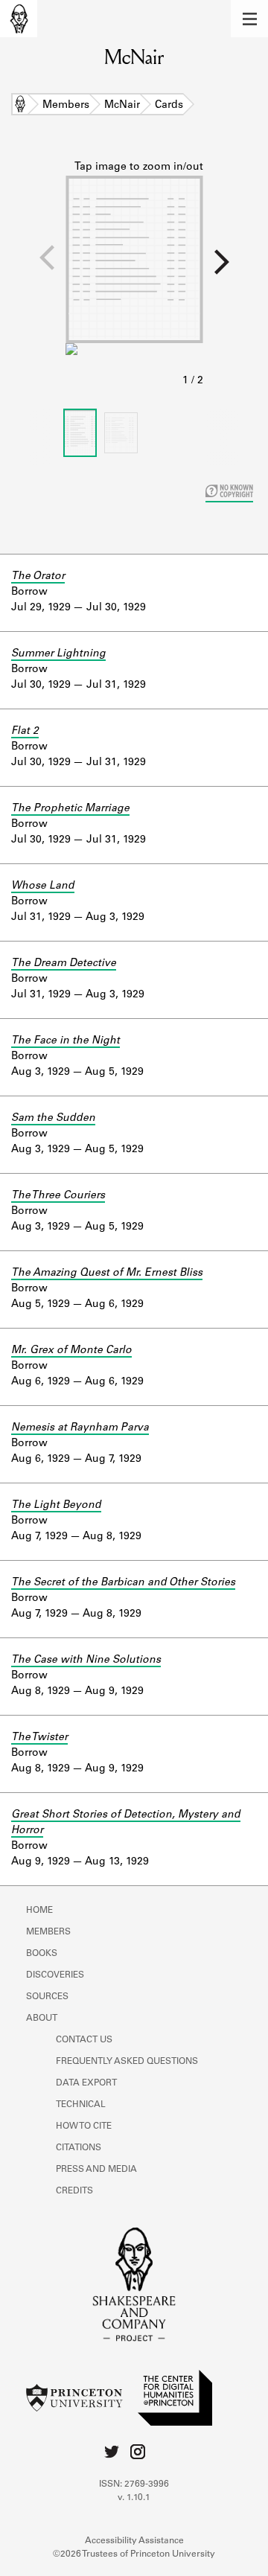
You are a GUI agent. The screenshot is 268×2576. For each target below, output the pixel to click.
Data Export (86, 2083)
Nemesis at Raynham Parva (80, 1428)
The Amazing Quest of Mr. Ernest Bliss (107, 1273)
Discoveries (55, 1975)
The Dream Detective (64, 964)
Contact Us (84, 2040)
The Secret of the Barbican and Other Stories (123, 1583)
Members (66, 106)
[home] (19, 19)
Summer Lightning (58, 654)
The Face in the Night (66, 1041)
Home (20, 106)
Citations (79, 2148)
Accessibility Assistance (134, 2541)
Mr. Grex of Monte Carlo (71, 1351)
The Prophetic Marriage (70, 809)
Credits (74, 2191)
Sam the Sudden (53, 1119)
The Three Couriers (58, 1196)
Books (42, 1954)
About (42, 2019)
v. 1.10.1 (134, 2498)
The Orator (38, 577)
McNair (122, 106)
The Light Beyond (56, 1506)
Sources (47, 1997)
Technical (81, 2105)
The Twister (39, 1738)
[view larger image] (134, 275)
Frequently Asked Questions (127, 2062)
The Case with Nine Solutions (86, 1661)
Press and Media (96, 2170)
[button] (249, 19)
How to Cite (84, 2126)
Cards (169, 106)
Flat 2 (25, 732)
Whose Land (43, 886)
